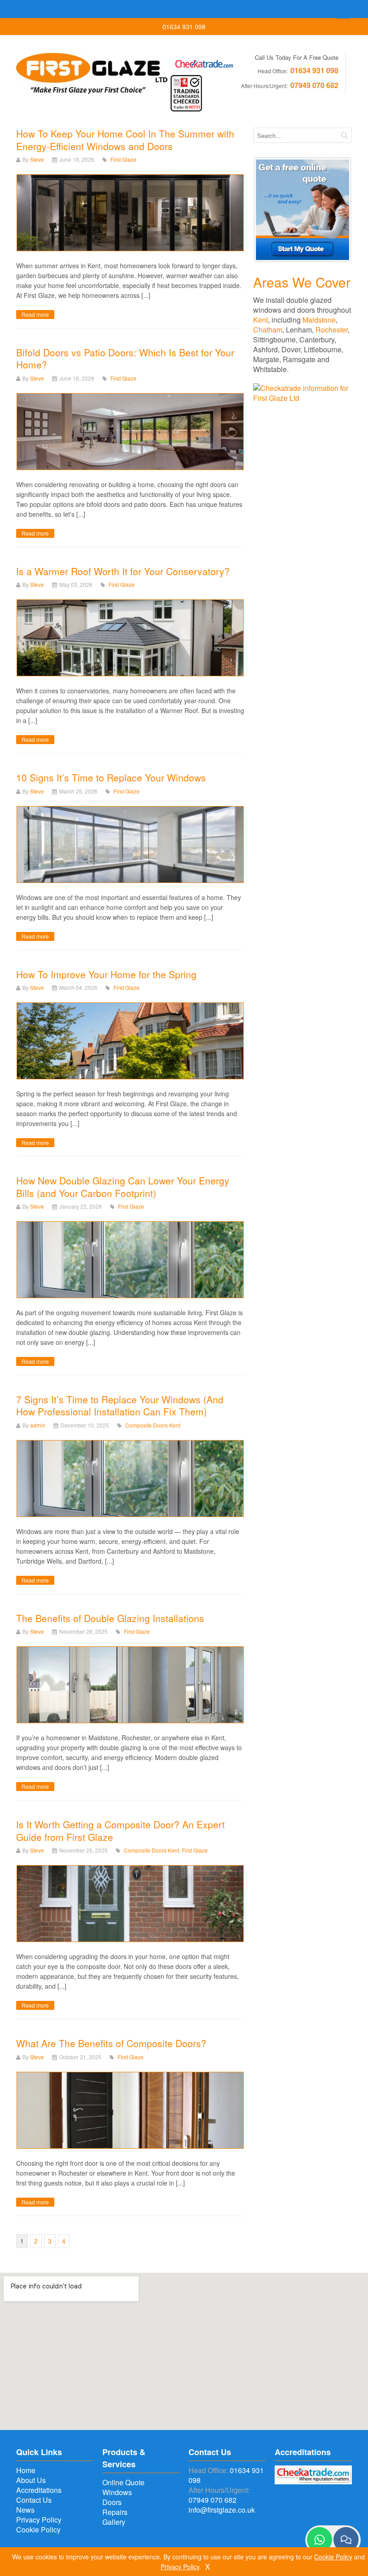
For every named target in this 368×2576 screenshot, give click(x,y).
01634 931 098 (314, 70)
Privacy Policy (39, 2520)
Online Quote (123, 2482)
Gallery (114, 2522)
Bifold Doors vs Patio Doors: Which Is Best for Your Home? (125, 358)
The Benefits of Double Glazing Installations (110, 1618)
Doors (112, 2502)
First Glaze (123, 159)
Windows (117, 2492)
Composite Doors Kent (153, 1425)
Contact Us (34, 2500)
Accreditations (39, 2490)
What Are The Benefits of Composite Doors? (111, 2043)
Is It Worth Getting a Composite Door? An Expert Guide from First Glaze (120, 1830)
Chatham (268, 330)
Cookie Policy (38, 2529)
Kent (261, 320)
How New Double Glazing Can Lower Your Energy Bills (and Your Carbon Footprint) (123, 1186)
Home (26, 2470)
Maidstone (319, 320)
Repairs (115, 2512)
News (25, 2510)
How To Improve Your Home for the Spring (108, 974)
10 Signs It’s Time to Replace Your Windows (111, 777)
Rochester (332, 330)
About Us (31, 2480)
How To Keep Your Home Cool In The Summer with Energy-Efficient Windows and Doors (125, 140)
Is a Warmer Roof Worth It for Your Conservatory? (123, 571)
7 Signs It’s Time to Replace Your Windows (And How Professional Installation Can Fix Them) (120, 1405)
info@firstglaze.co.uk (222, 2510)
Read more (35, 314)
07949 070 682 (314, 85)
